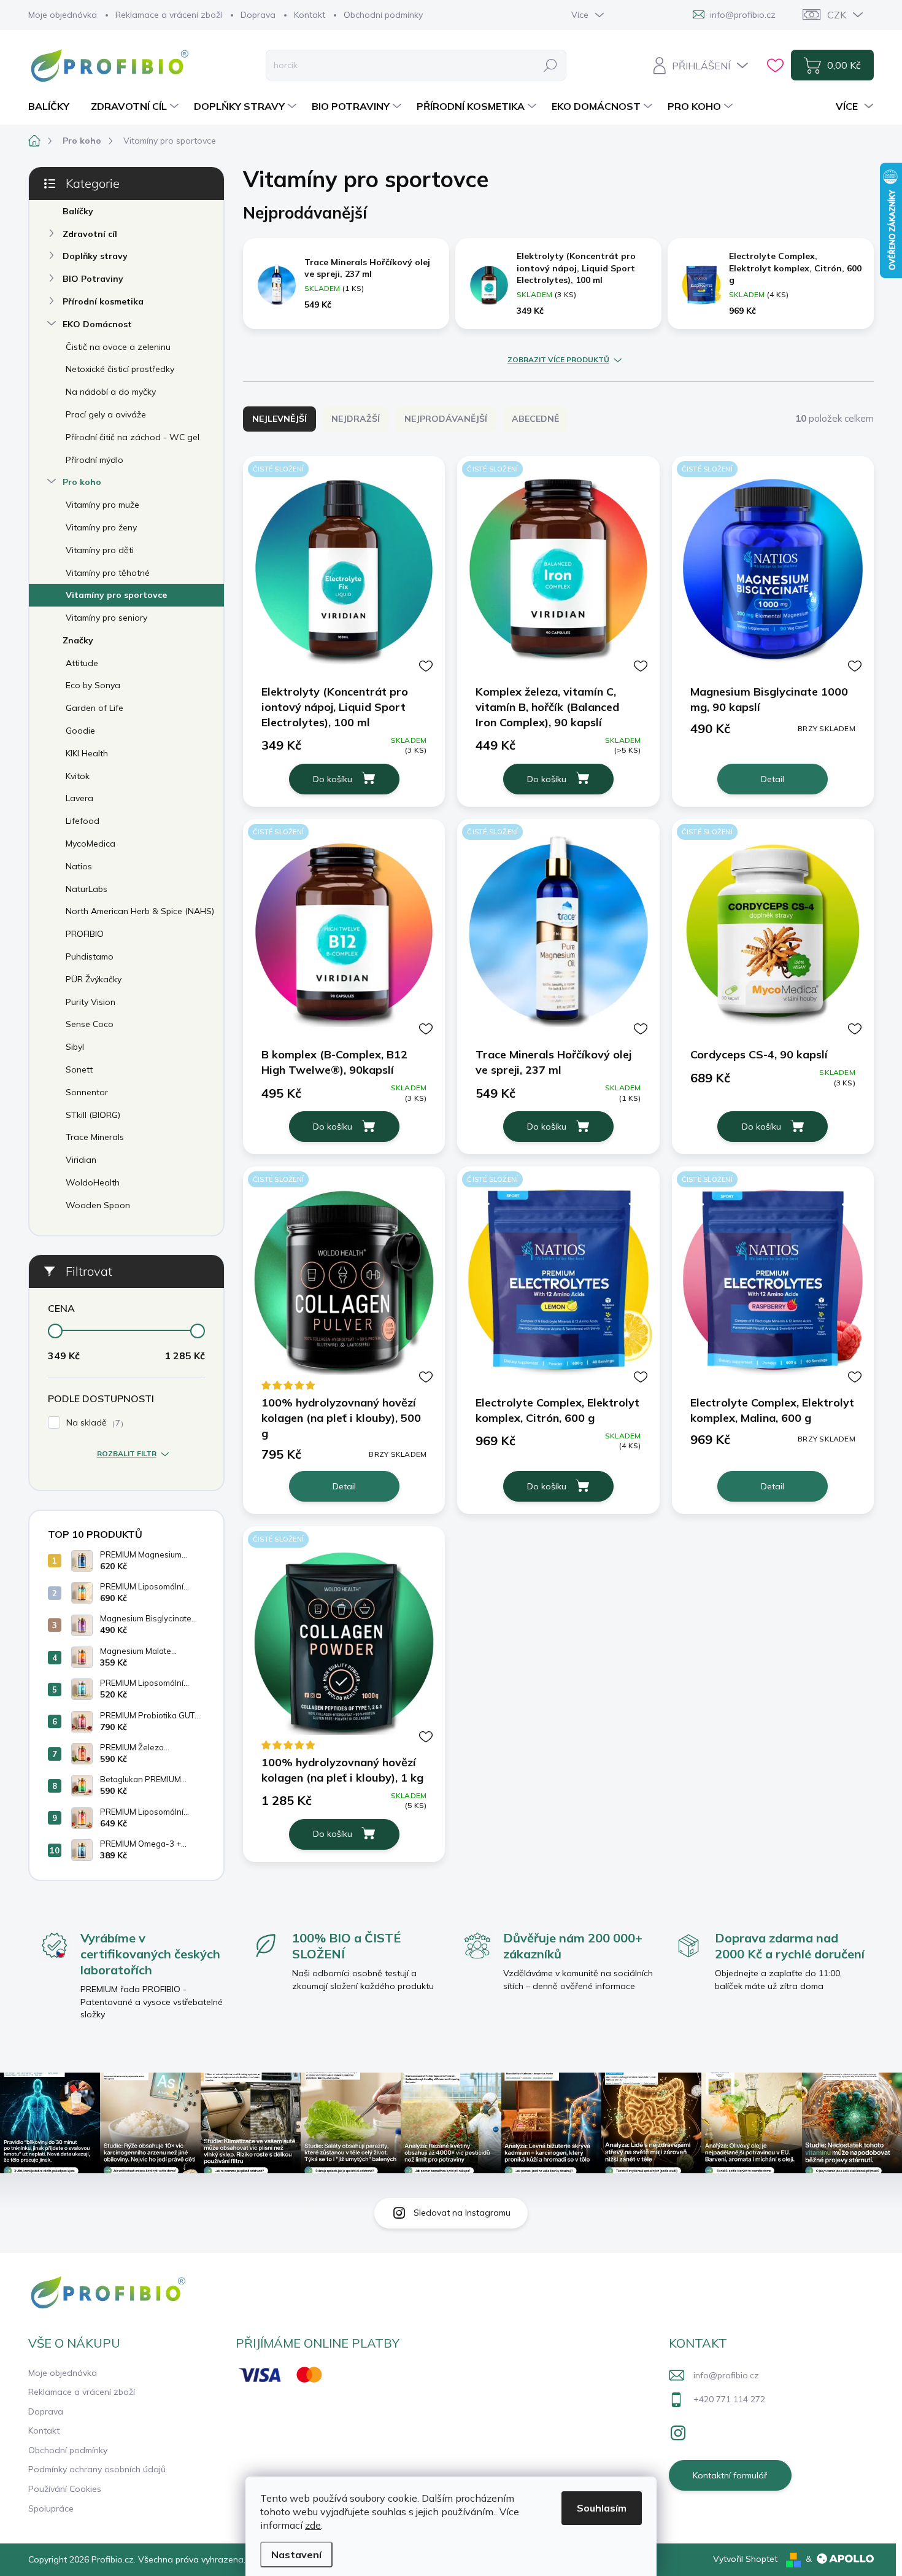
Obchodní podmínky (383, 15)
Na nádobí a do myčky (111, 392)
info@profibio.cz (726, 2375)
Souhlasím (602, 2508)
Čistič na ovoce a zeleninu (118, 347)
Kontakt (310, 15)
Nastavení (296, 2555)
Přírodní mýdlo (94, 460)
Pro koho (82, 482)
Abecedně (535, 419)
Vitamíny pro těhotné (108, 573)
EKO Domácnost (97, 324)
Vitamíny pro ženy (101, 527)
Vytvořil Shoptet (745, 2559)
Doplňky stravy (95, 256)
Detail (773, 779)
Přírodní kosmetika (103, 301)
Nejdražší (356, 419)
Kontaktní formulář (730, 2475)
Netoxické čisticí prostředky (120, 369)
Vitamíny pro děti (100, 550)
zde (313, 2525)
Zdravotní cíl (90, 234)
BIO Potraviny (93, 279)
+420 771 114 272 (729, 2399)
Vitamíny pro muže (102, 505)
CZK (837, 15)
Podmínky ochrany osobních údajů (97, 2469)
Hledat (550, 65)
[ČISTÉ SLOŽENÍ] (344, 569)
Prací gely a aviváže (106, 414)
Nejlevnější (279, 419)
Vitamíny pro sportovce (116, 595)
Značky (78, 640)
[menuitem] (53, 106)
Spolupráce (51, 2508)
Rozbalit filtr (127, 1453)
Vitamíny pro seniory (106, 618)
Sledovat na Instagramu (462, 2213)
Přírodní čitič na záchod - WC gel (133, 437)
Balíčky (78, 211)
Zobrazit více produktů (558, 360)
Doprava (258, 15)
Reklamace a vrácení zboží (169, 15)
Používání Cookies (65, 2489)
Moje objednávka (63, 15)
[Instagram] (678, 2431)
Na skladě (93, 1423)
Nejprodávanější (446, 419)
